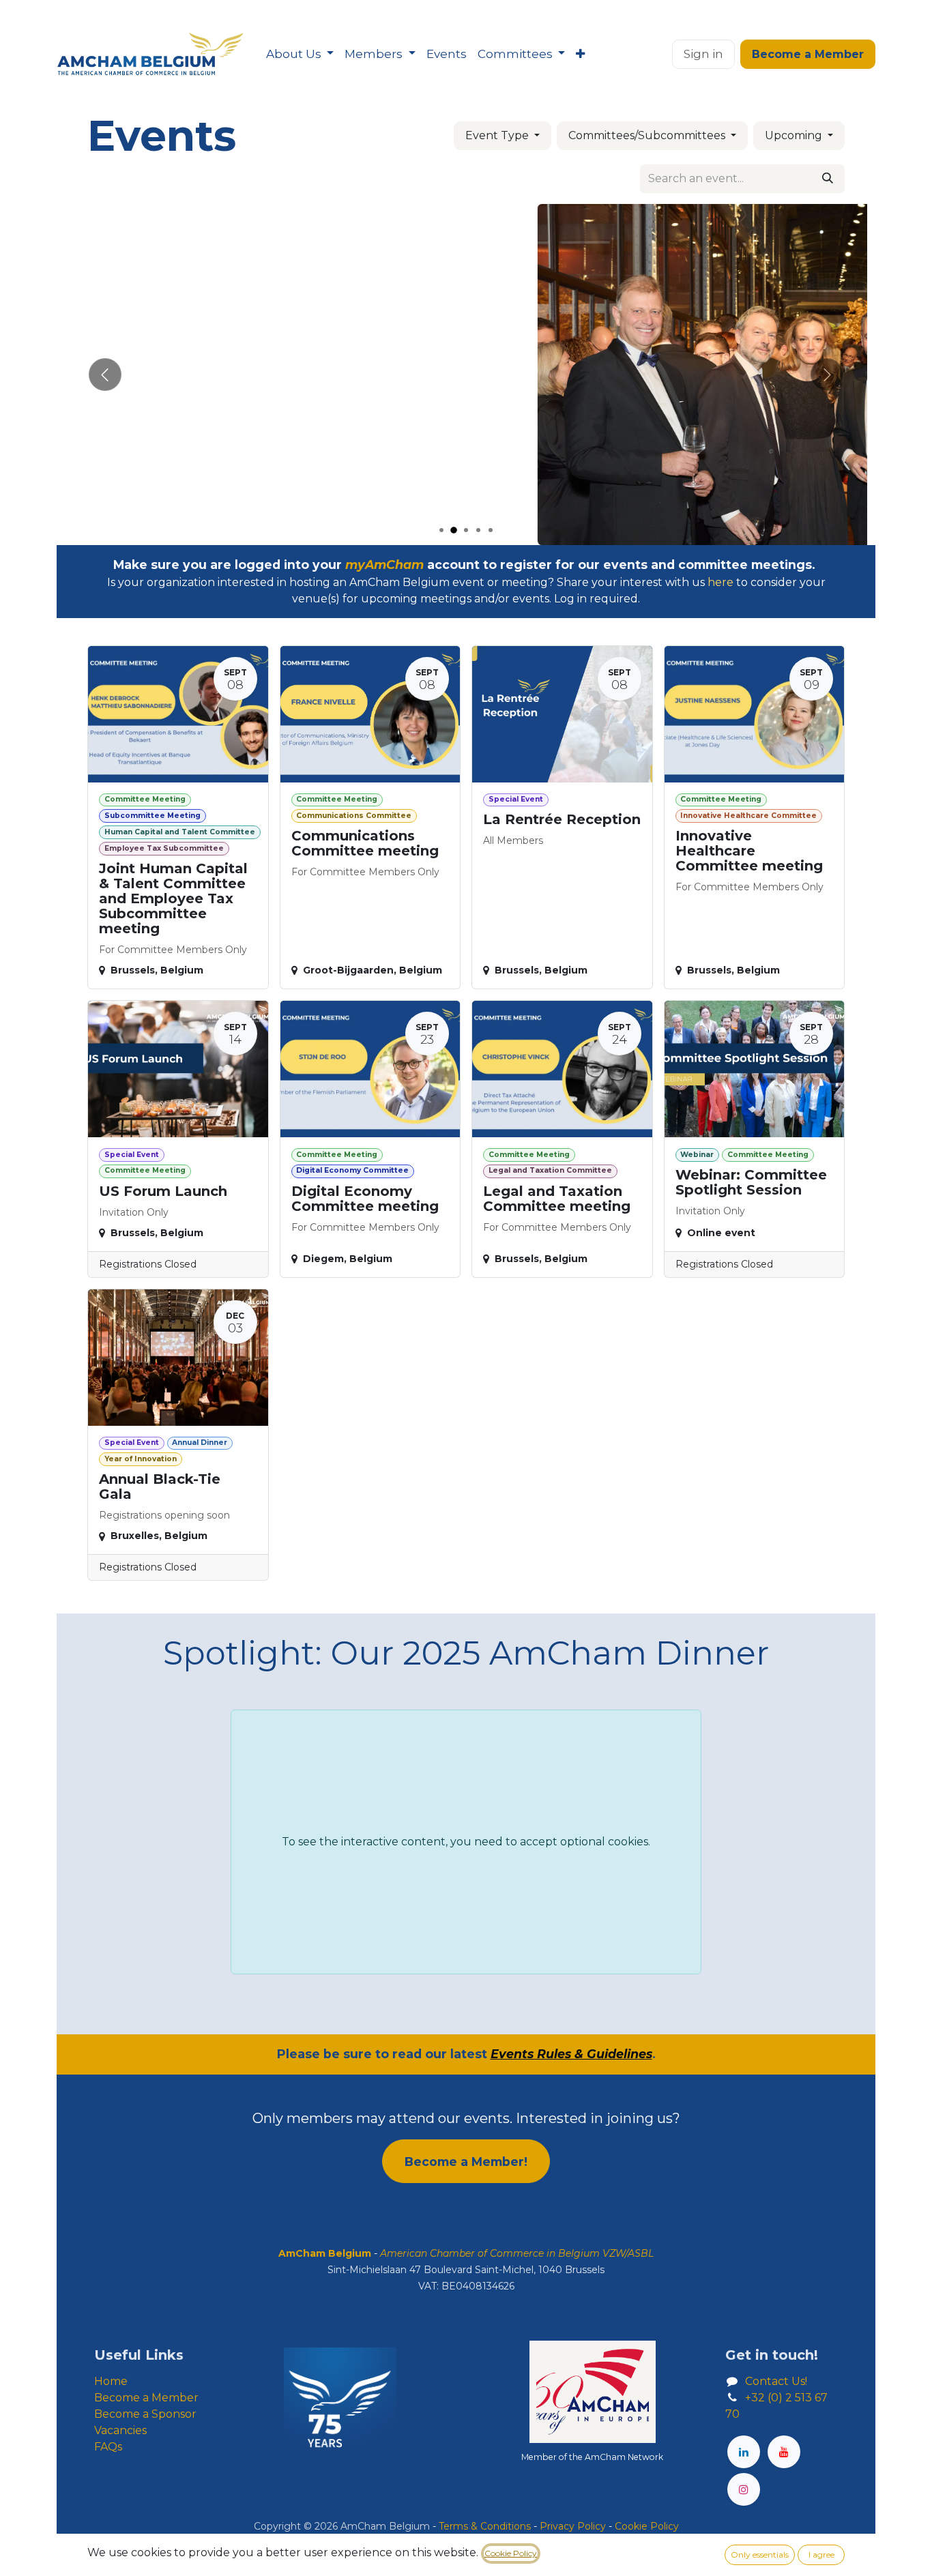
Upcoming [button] (795, 135)
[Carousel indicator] (441, 530)
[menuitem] (300, 55)
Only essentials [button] (760, 2555)
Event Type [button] (498, 135)
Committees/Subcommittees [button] (648, 135)
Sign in (703, 54)
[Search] (828, 179)
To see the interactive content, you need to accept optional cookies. (466, 1842)
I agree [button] (821, 2555)
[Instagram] (744, 2489)
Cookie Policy (511, 2553)
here (720, 582)
